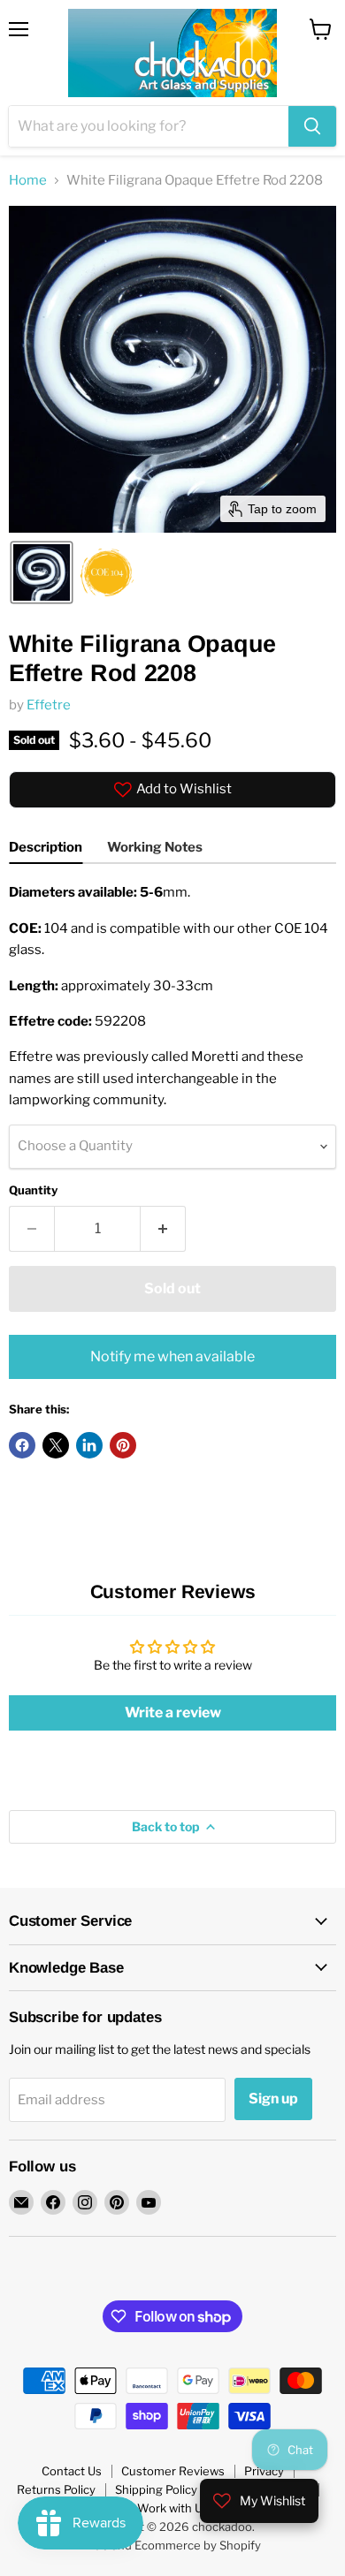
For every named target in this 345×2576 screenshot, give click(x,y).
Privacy (264, 2471)
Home (28, 181)
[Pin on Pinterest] (123, 1445)
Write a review (173, 1712)
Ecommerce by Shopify (198, 2545)
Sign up (273, 2099)
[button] (42, 572)
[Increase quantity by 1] (163, 1229)
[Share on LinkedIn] (89, 1445)
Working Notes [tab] (155, 847)
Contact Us (72, 2471)
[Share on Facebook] (22, 1445)
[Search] (312, 126)
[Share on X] (56, 1445)
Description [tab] (46, 847)
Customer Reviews (173, 2471)
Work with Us (173, 2508)
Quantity (33, 1190)
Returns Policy (56, 2489)
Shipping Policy (156, 2489)
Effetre (49, 705)
